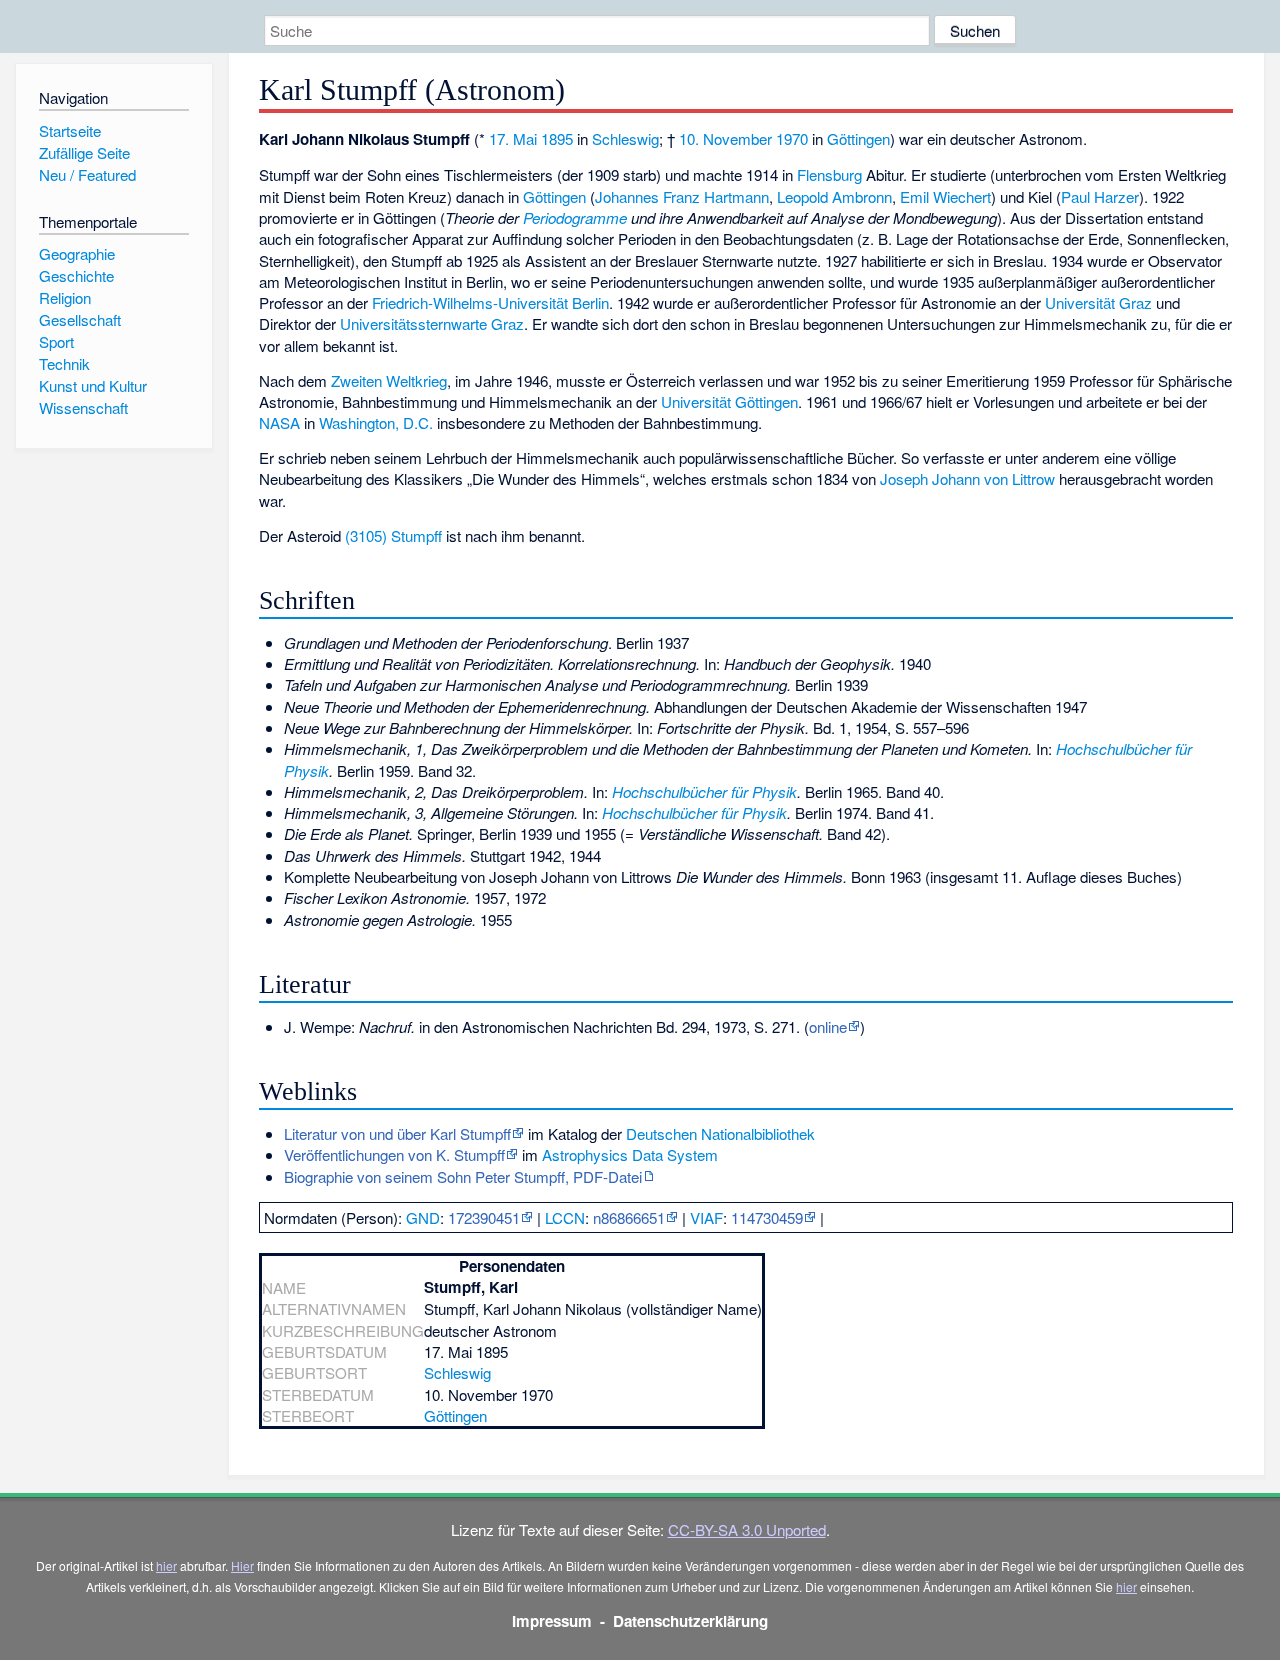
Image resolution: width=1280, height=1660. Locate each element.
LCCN (565, 1217)
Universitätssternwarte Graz (432, 323)
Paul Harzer (1100, 196)
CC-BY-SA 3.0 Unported (747, 1529)
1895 (557, 138)
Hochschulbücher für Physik (704, 791)
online (828, 1026)
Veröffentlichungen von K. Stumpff (394, 1154)
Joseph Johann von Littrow (967, 478)
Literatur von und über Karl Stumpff (397, 1133)
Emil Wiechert (945, 196)
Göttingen (858, 138)
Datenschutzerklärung (690, 1621)
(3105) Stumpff (393, 535)
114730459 (767, 1217)
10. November (725, 138)
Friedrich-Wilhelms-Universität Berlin (490, 302)
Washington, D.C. (376, 422)
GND (423, 1217)
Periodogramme (575, 217)
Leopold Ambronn (834, 196)
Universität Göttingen (729, 401)
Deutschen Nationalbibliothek (720, 1133)
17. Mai (513, 138)
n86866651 (629, 1217)
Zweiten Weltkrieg (389, 380)
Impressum (552, 1621)
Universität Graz (1098, 302)
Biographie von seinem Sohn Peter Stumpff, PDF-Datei (463, 1176)
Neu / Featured (87, 174)
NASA (279, 422)
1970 (792, 138)
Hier (242, 1565)
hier (166, 1565)
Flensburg (829, 174)
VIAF (706, 1217)
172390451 (484, 1217)
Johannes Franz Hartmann (682, 196)
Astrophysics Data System (630, 1154)
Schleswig (625, 138)
